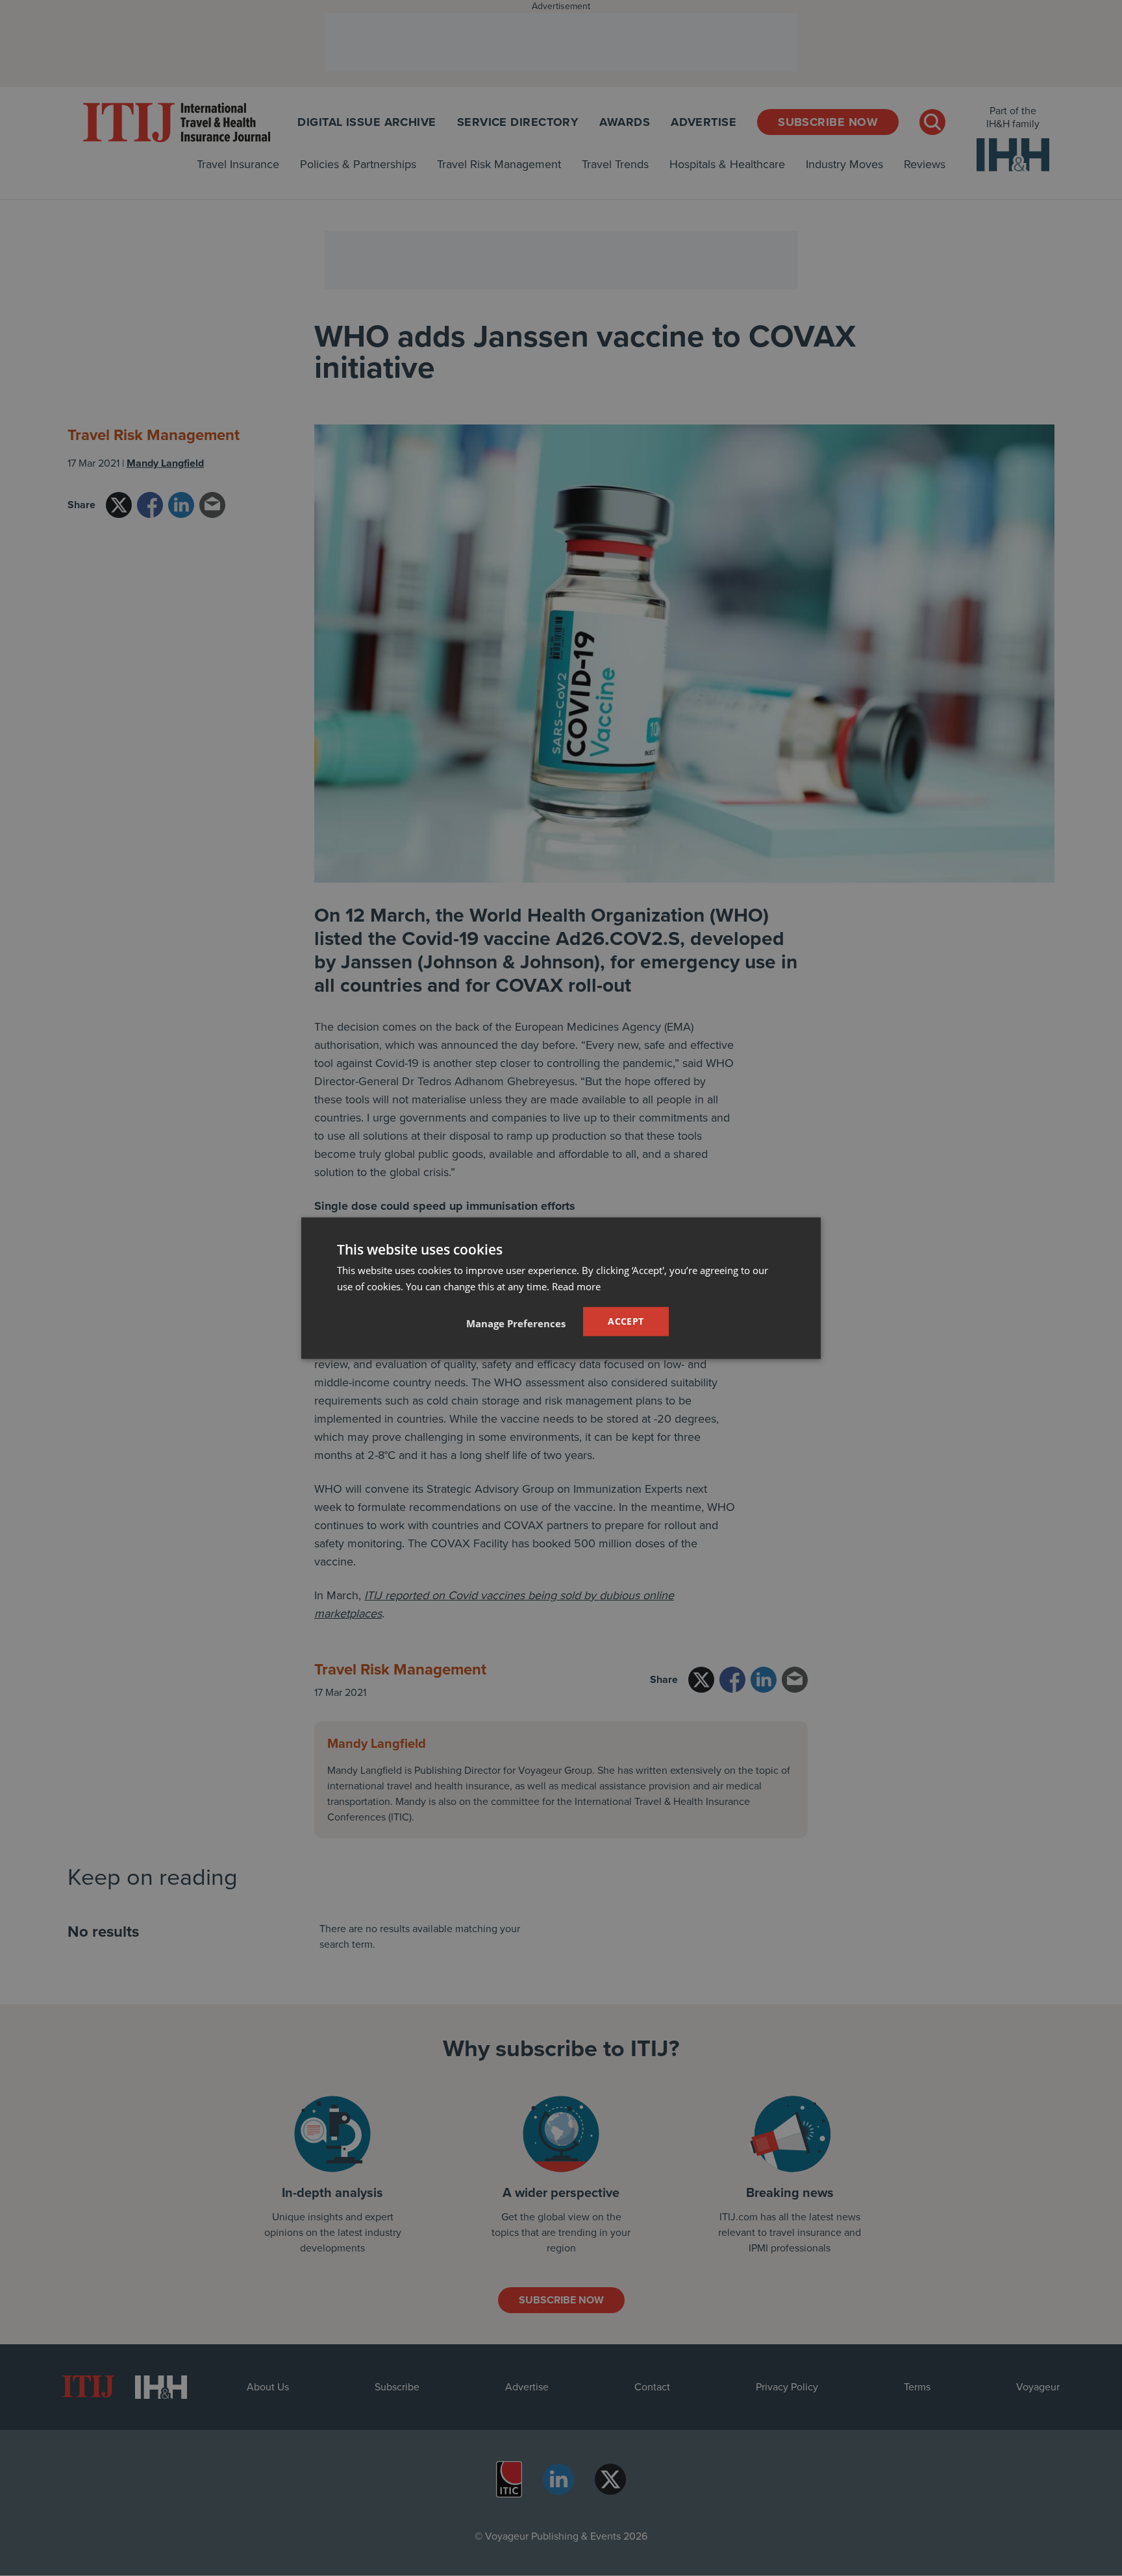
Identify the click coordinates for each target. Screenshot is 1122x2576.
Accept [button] (626, 1321)
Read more (576, 1286)
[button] (516, 1323)
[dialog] (561, 1288)
